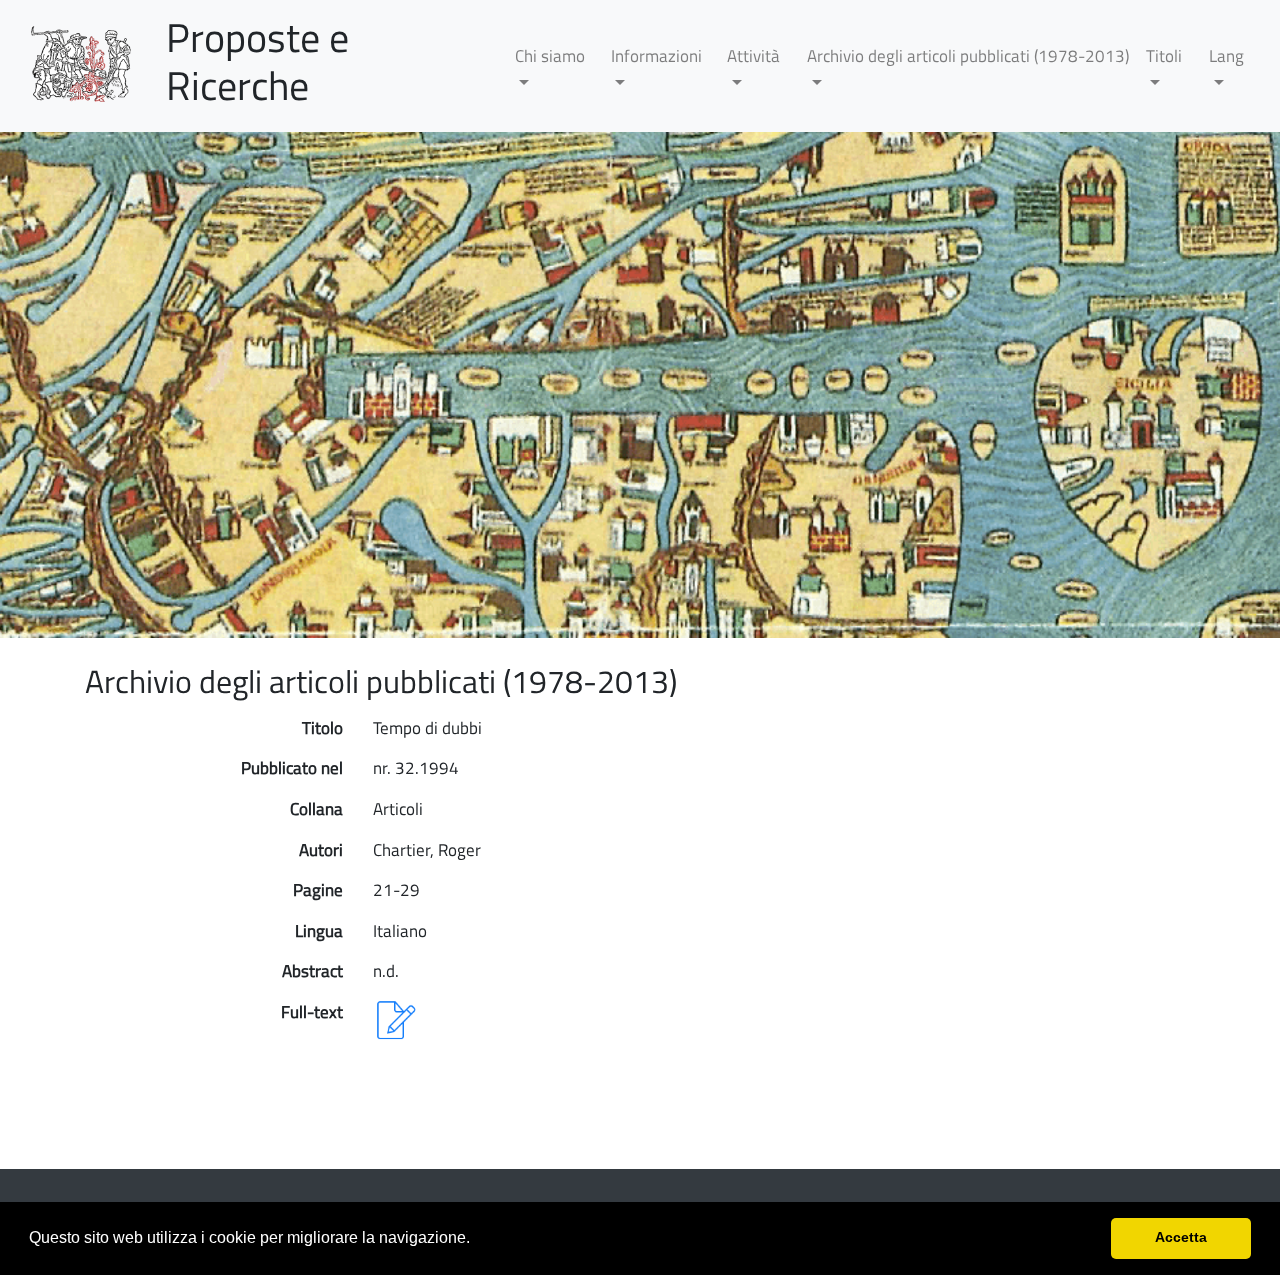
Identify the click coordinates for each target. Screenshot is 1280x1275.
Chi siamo (550, 56)
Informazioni (656, 56)
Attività (753, 56)
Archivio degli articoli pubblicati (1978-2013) (968, 56)
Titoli (1164, 56)
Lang (1226, 56)
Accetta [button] (1181, 1237)
